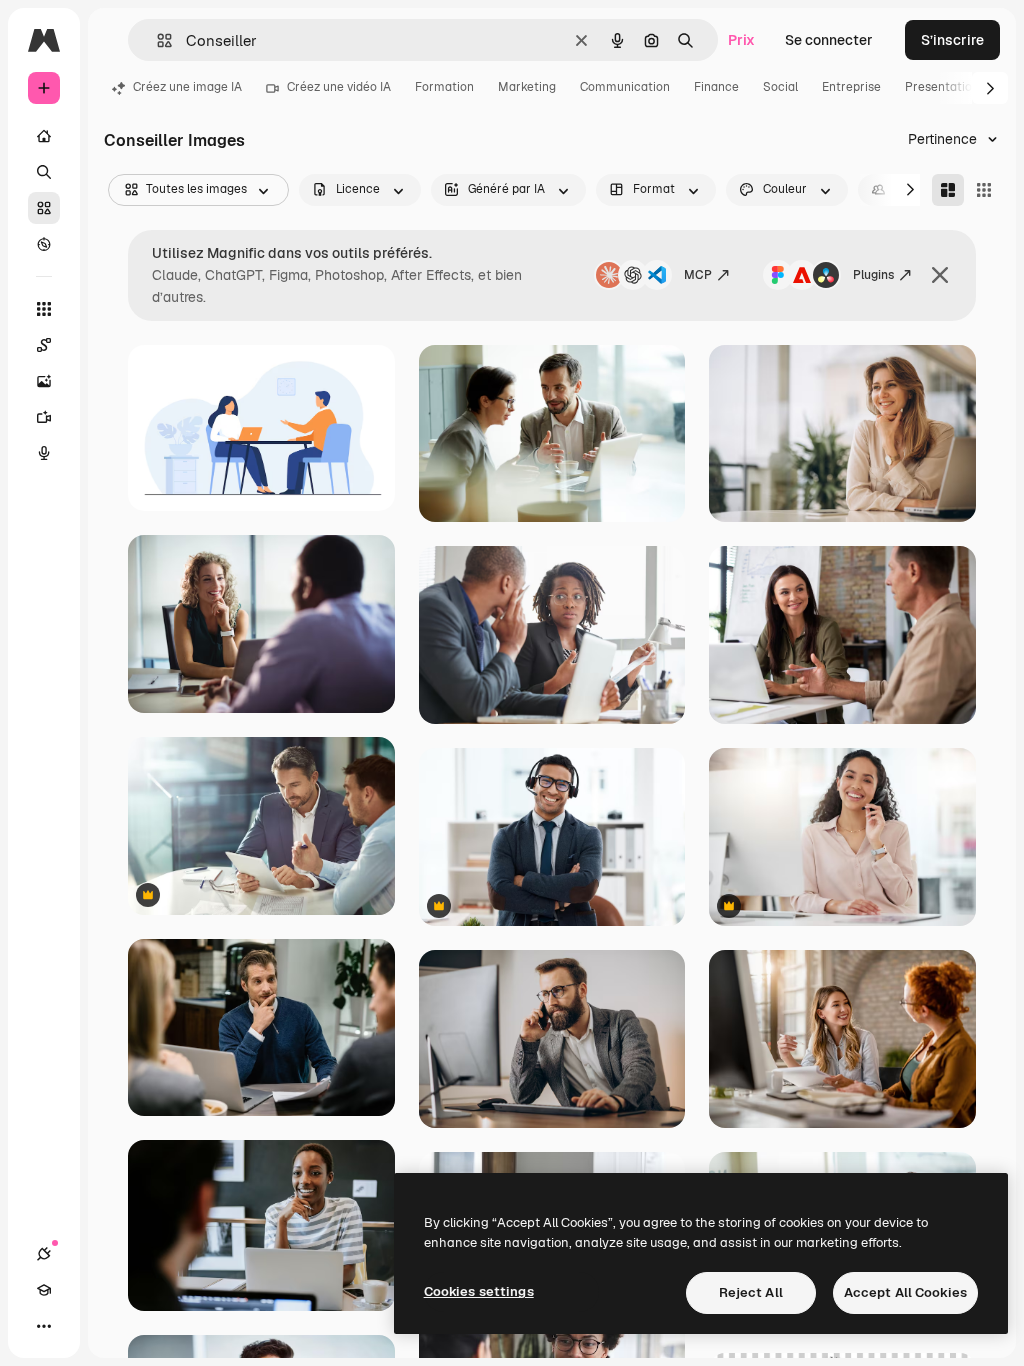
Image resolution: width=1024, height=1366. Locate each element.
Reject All (751, 1292)
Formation (444, 87)
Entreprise (851, 87)
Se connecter (829, 40)
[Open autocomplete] (156, 40)
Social (780, 87)
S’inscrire (952, 40)
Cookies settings (479, 1291)
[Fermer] (940, 275)
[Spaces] (44, 345)
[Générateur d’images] (44, 381)
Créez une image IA (187, 87)
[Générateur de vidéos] (44, 417)
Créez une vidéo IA (339, 87)
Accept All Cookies (905, 1292)
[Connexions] (44, 1254)
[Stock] (44, 208)
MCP (698, 275)
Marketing (527, 87)
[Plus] (44, 1326)
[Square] (984, 190)
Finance (716, 87)
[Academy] (44, 1290)
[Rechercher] (44, 172)
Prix (741, 40)
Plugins (873, 275)
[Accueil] (44, 136)
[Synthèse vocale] (44, 453)
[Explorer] (44, 244)
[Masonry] (948, 190)
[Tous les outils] (44, 309)
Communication (625, 87)
